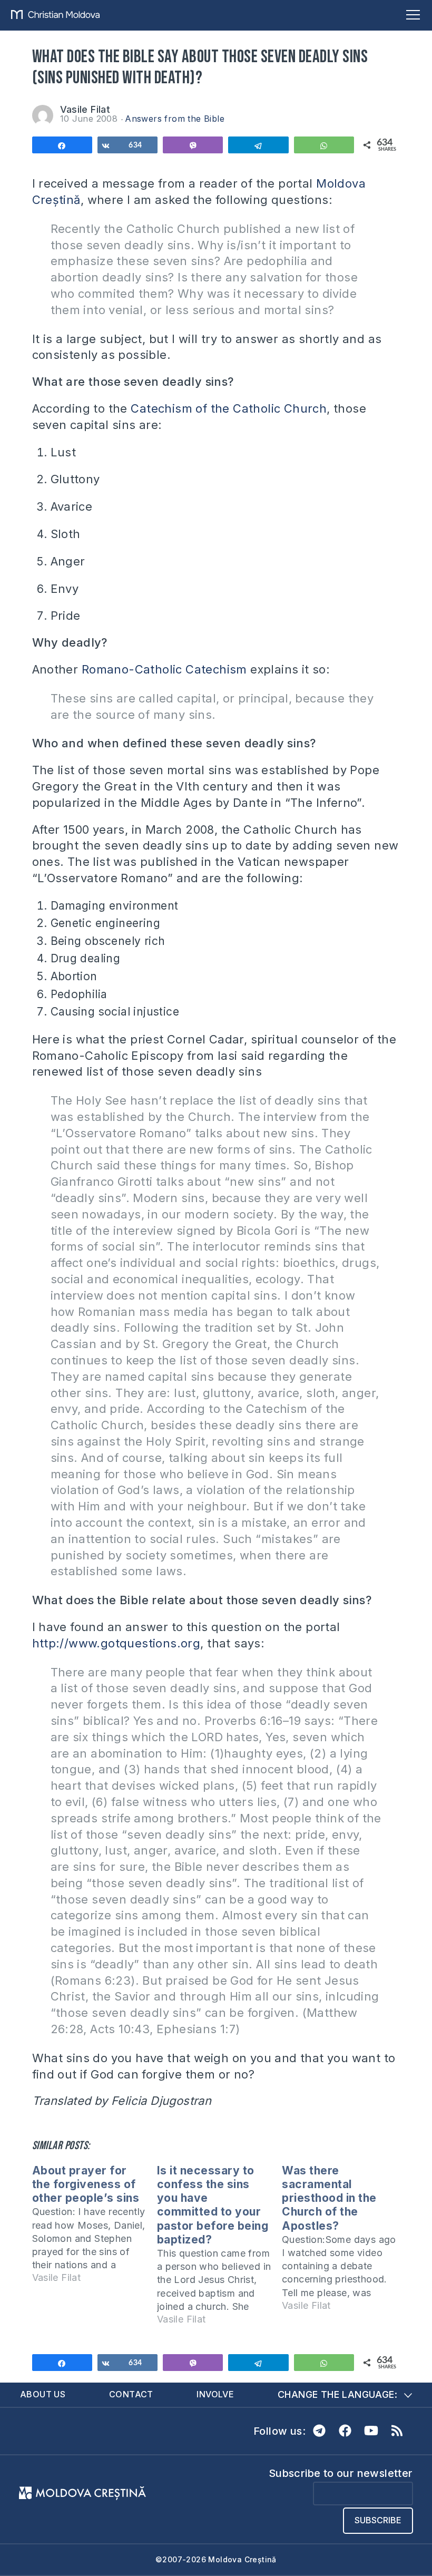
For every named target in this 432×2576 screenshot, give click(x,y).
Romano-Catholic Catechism (164, 669)
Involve (215, 2394)
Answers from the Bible (175, 119)
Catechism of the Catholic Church (229, 408)
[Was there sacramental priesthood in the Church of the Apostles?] (344, 2243)
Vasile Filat (85, 109)
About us (43, 2394)
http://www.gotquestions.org (116, 1643)
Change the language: (337, 2394)
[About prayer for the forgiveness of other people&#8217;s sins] (95, 2229)
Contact (131, 2394)
